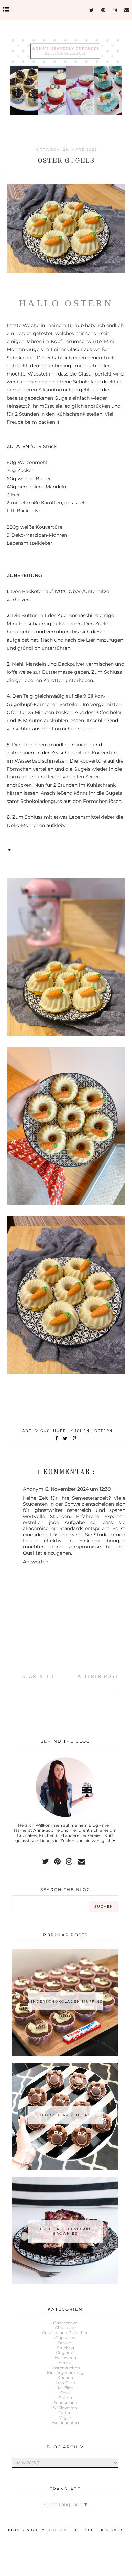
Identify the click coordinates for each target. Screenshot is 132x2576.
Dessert (65, 2343)
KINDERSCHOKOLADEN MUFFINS (65, 2001)
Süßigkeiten (65, 2408)
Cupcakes (65, 2338)
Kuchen (81, 1431)
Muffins (65, 2388)
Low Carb (65, 2383)
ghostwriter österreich (63, 1510)
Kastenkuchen (65, 2368)
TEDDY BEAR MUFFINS (65, 2115)
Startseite (39, 1676)
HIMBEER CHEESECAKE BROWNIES (65, 2231)
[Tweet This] (67, 1438)
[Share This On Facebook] (57, 1438)
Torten (65, 2412)
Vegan (65, 2418)
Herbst (65, 2363)
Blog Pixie (59, 2530)
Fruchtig (65, 2348)
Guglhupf (54, 1431)
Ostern (104, 1431)
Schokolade (65, 2403)
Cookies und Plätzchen (65, 2332)
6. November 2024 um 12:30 (78, 1489)
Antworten (36, 1562)
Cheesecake (65, 2323)
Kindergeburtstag (65, 2372)
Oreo (65, 2392)
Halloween (65, 2358)
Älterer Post (98, 1676)
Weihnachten (65, 2423)
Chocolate (65, 2327)
